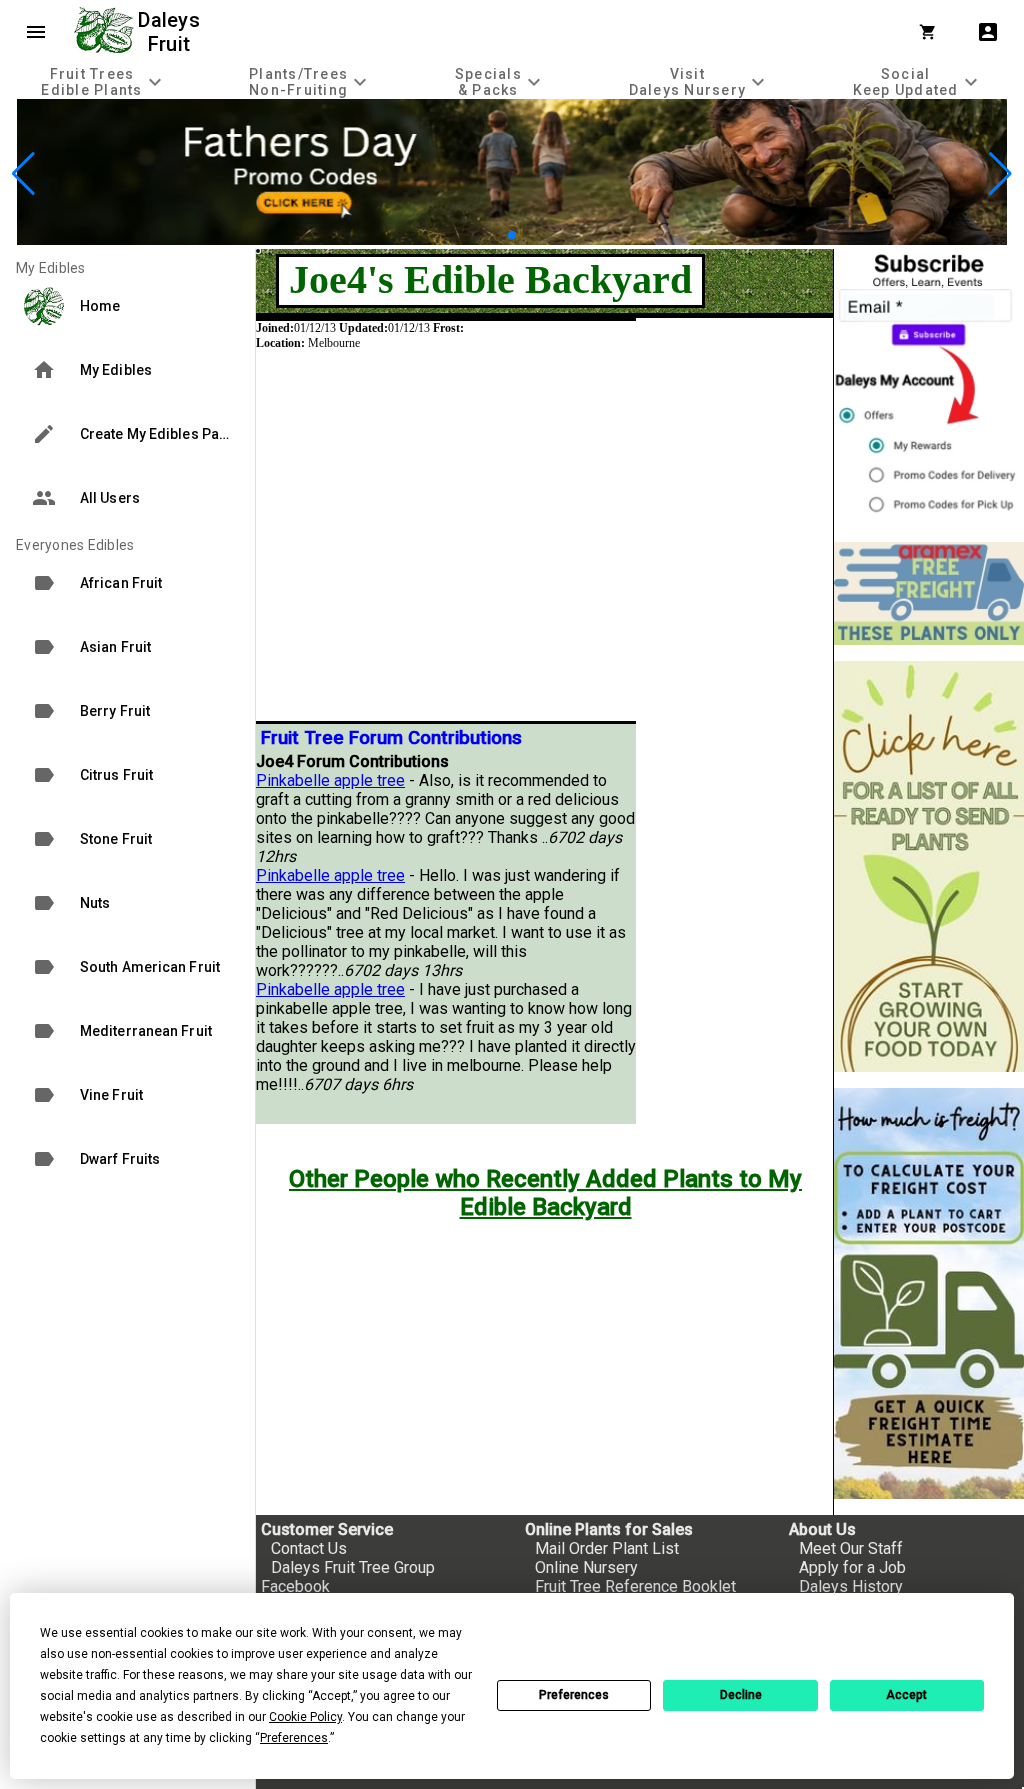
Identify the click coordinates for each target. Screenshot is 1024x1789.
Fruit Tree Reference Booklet (635, 1586)
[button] (495, 234)
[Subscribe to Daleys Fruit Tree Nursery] (929, 387)
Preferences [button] (294, 1738)
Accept (906, 1695)
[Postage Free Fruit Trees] (929, 593)
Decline (741, 1695)
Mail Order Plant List (607, 1548)
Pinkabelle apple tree (330, 780)
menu (36, 32)
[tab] (104, 81)
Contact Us (309, 1548)
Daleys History (851, 1586)
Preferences (574, 1695)
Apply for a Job (852, 1567)
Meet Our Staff (851, 1548)
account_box (988, 32)
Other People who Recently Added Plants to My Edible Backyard (545, 1193)
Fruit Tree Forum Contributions (391, 738)
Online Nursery (586, 1567)
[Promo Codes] (512, 239)
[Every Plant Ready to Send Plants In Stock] (929, 866)
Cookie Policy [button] (305, 1717)
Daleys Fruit (171, 32)
